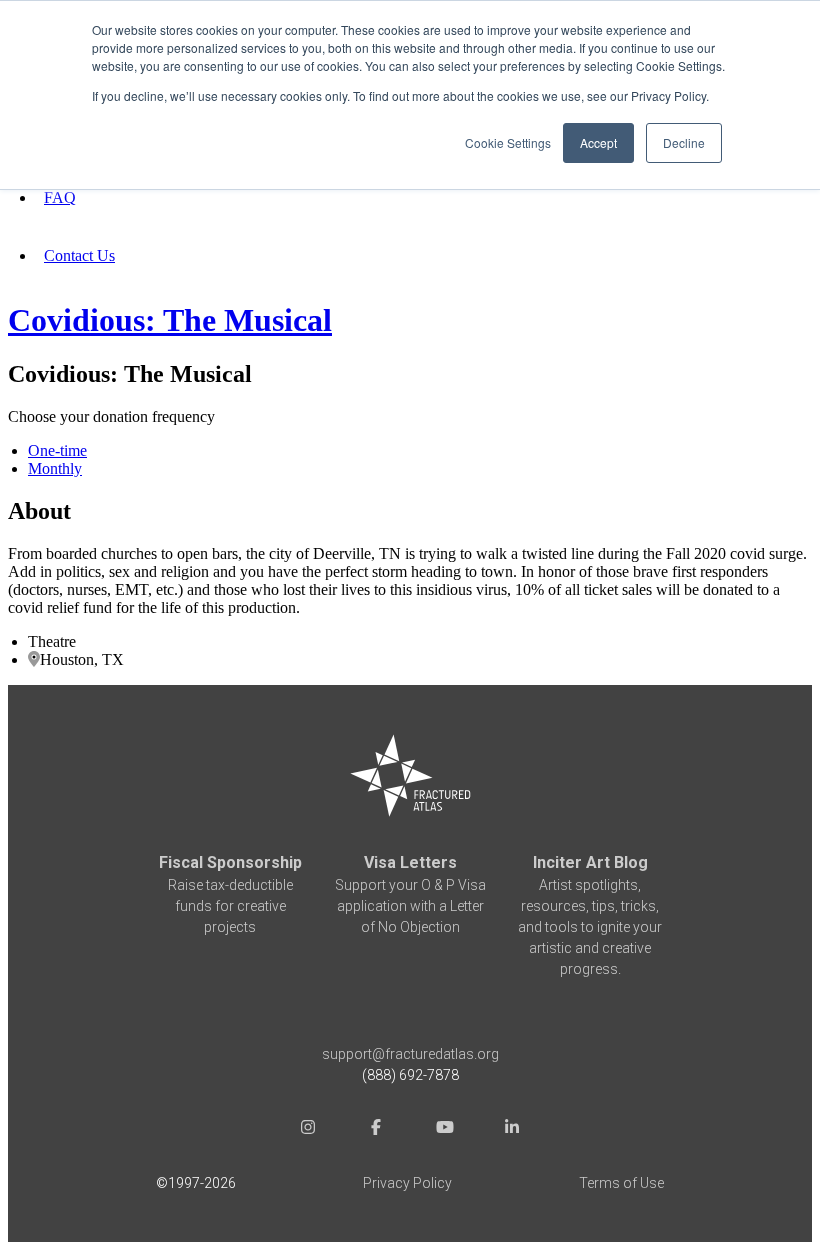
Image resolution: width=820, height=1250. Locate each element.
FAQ (60, 197)
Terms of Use (621, 1183)
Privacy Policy (407, 1183)
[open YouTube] (444, 1129)
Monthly (55, 468)
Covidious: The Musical (170, 320)
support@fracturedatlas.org (410, 1054)
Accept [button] (598, 142)
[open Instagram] (308, 1129)
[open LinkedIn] (512, 1129)
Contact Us (79, 255)
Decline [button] (684, 142)
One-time (57, 450)
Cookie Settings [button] (508, 142)
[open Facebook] (376, 1129)
